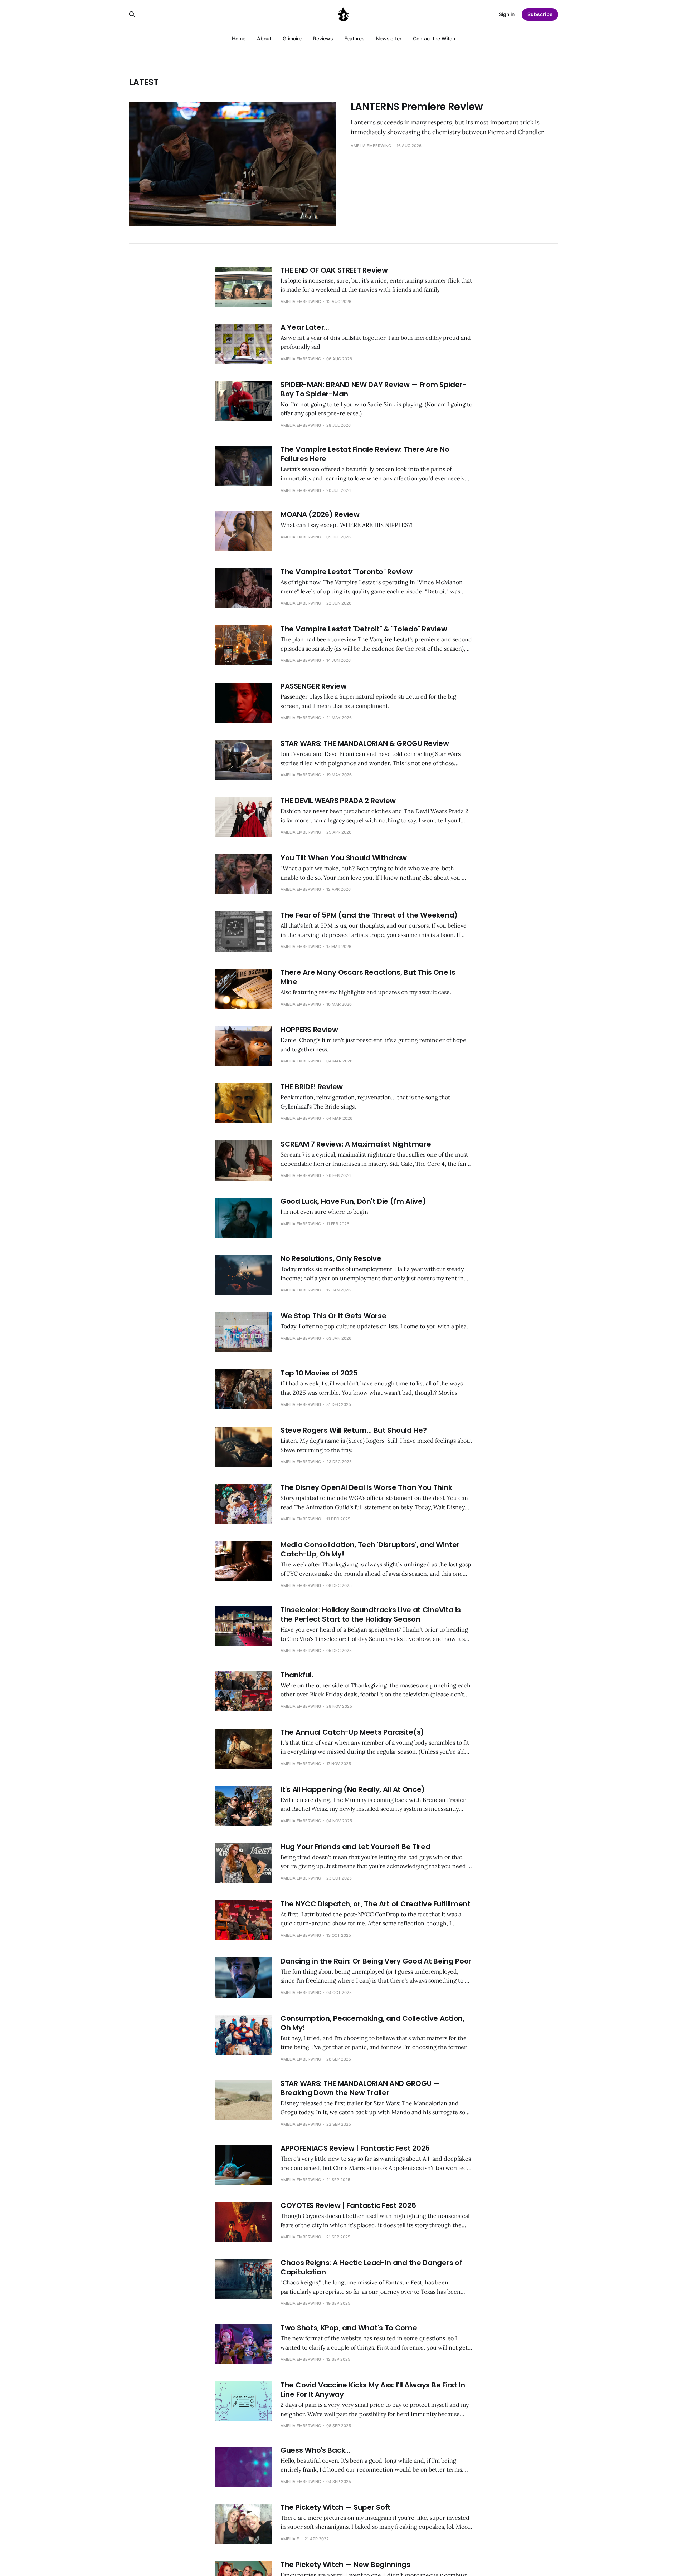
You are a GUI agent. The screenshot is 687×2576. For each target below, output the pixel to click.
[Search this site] (132, 14)
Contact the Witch (434, 38)
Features (354, 38)
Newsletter (389, 38)
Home (239, 38)
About (264, 38)
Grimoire (292, 38)
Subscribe (540, 14)
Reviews (323, 38)
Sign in (507, 14)
